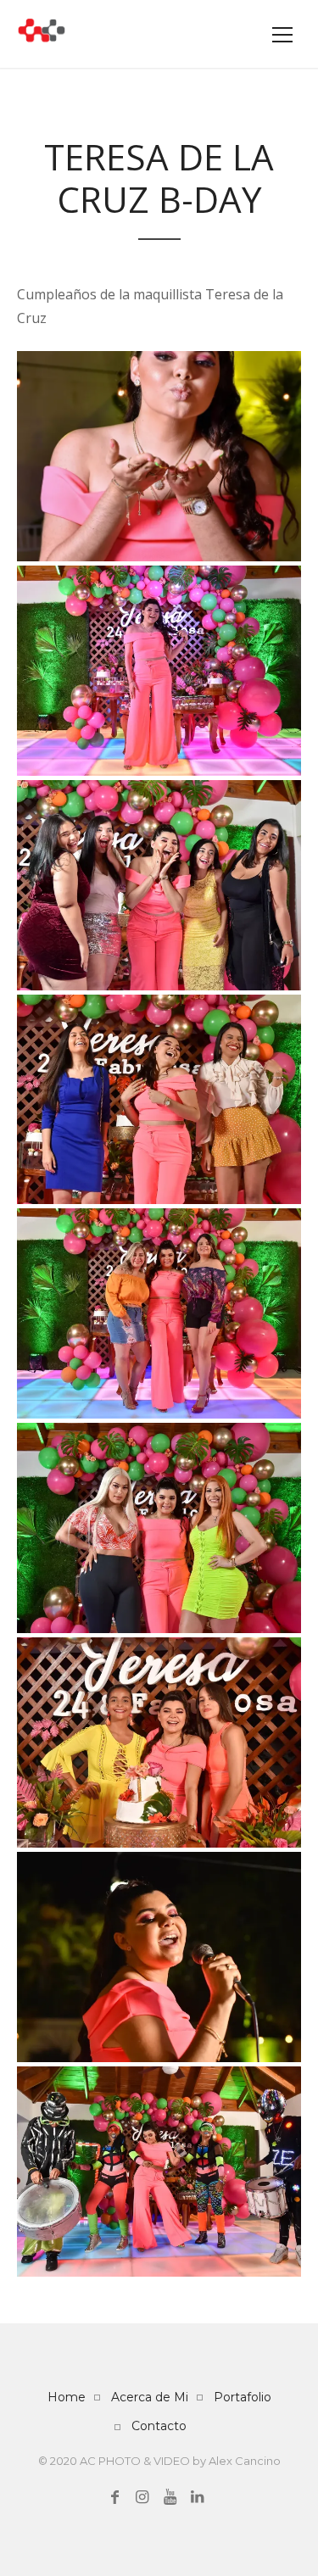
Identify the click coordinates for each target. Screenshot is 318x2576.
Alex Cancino (245, 2461)
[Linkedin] (197, 2497)
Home (67, 2397)
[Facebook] (115, 2497)
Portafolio (243, 2397)
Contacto (159, 2426)
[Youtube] (170, 2497)
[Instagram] (142, 2497)
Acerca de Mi (150, 2397)
